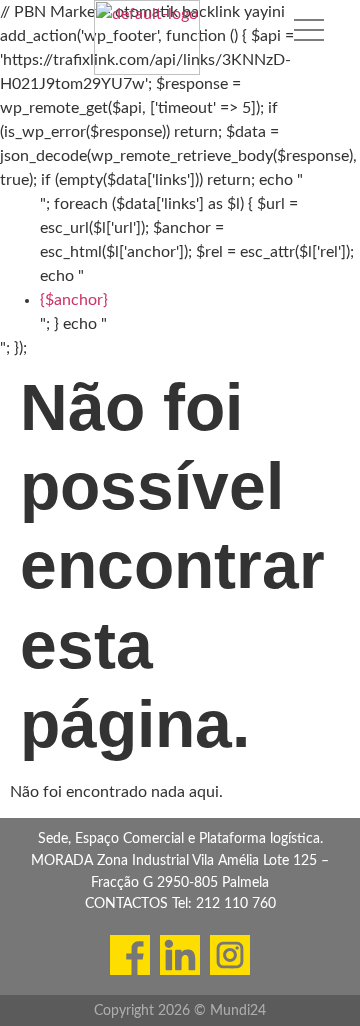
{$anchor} (74, 300)
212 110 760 (236, 903)
